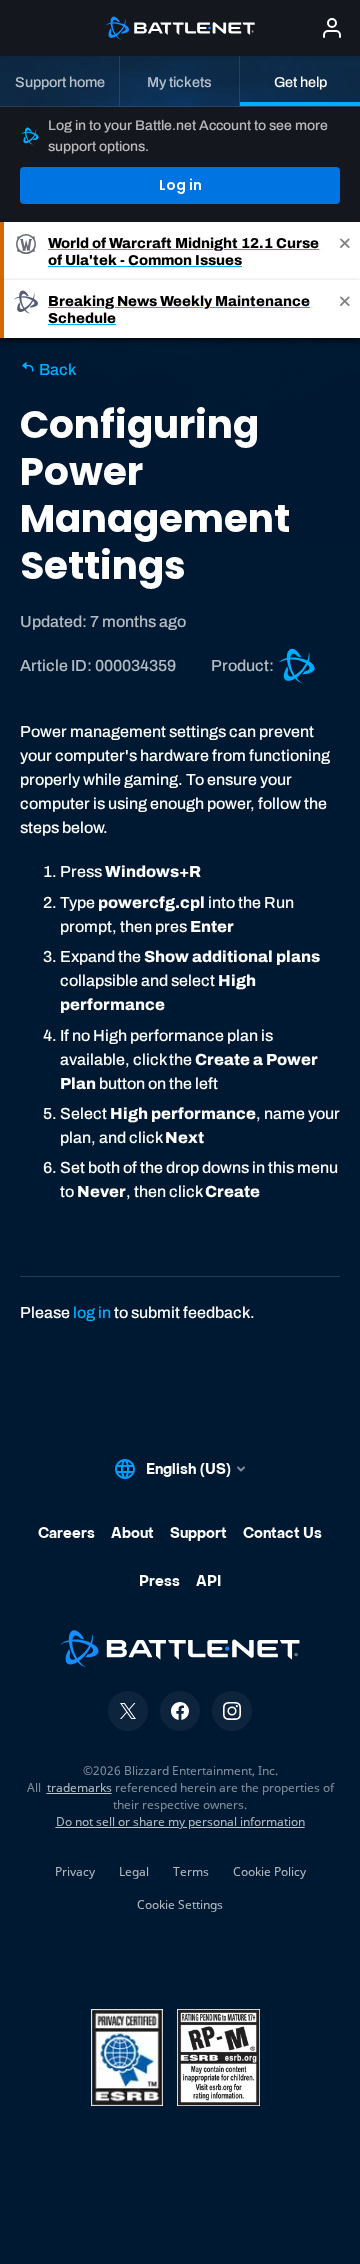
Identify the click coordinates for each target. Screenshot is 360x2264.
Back (56, 369)
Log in (180, 185)
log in (92, 1312)
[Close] (345, 251)
